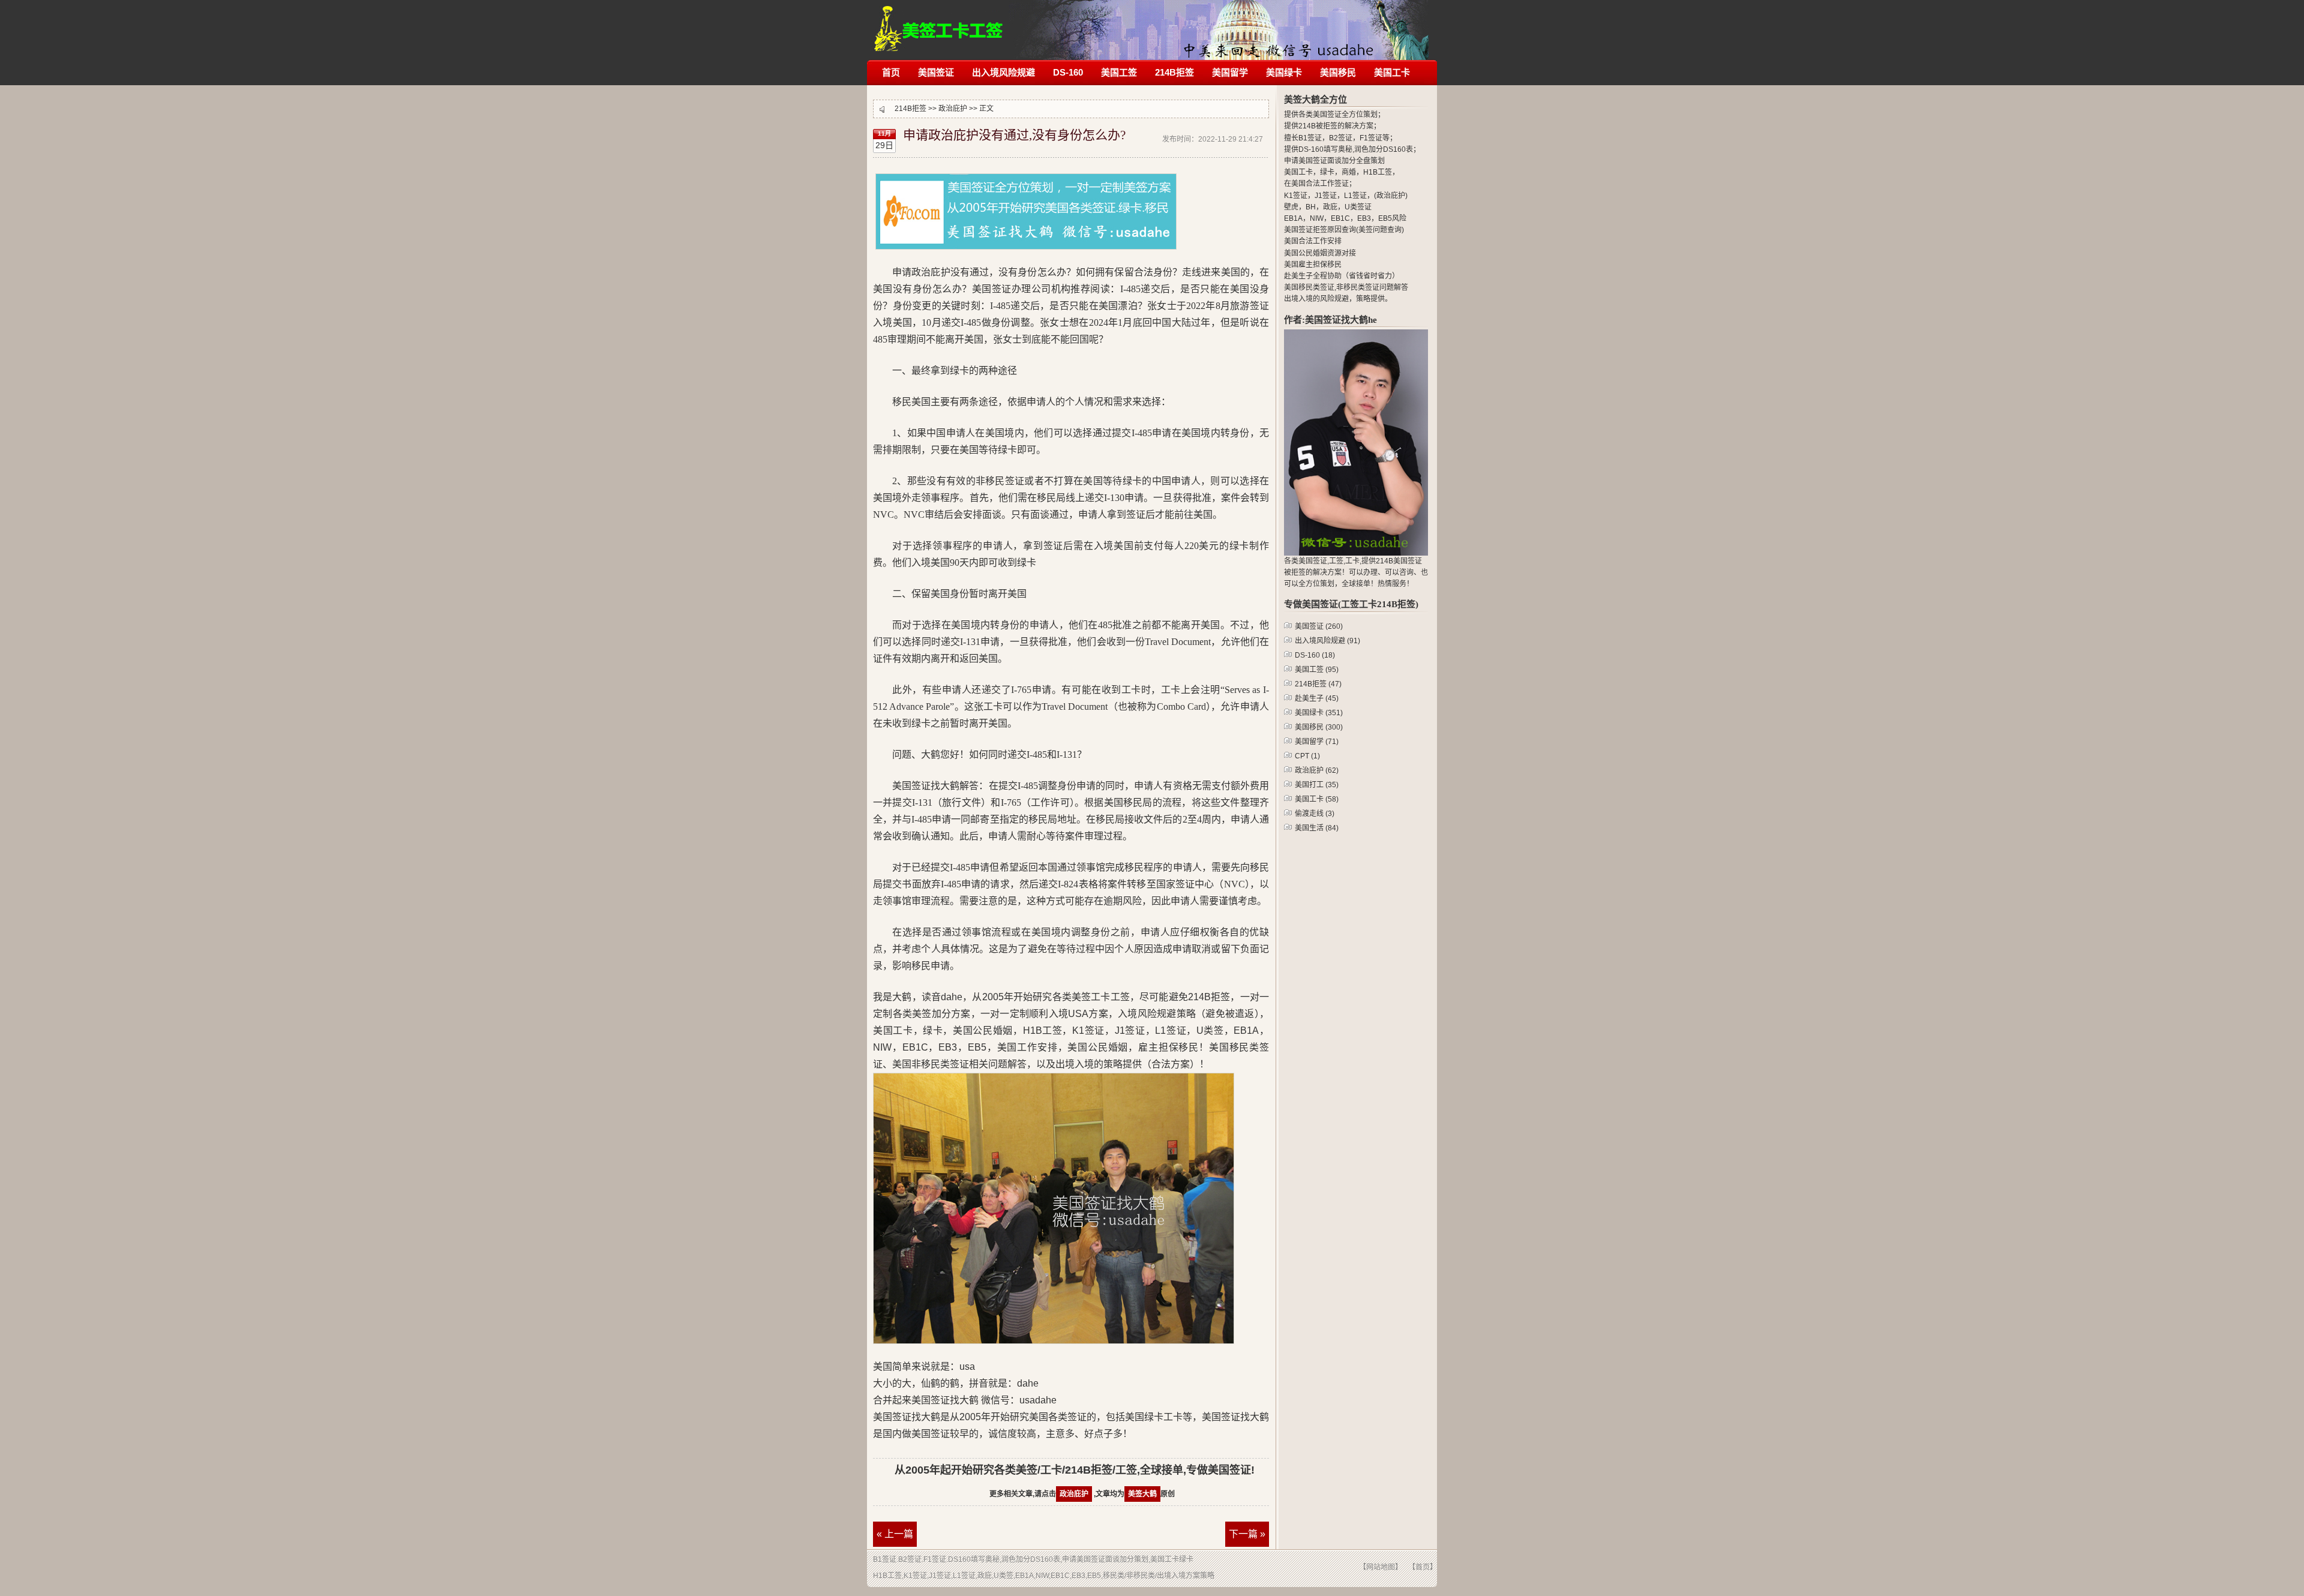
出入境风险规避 (1003, 72)
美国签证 (936, 72)
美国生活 (1317, 828)
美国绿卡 (1284, 72)
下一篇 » (1247, 1534)
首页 (891, 72)
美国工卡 (1392, 72)
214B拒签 (939, 22)
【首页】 (1423, 1567)
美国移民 (1338, 72)
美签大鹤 (1142, 1494)
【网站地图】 (1381, 1567)
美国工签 (1119, 72)
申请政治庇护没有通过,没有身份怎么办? (1014, 135)
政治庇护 (953, 109)
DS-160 (1068, 72)
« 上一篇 (895, 1534)
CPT (1307, 756)
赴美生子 (1317, 698)
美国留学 (1230, 72)
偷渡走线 (1315, 814)
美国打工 (1317, 785)
